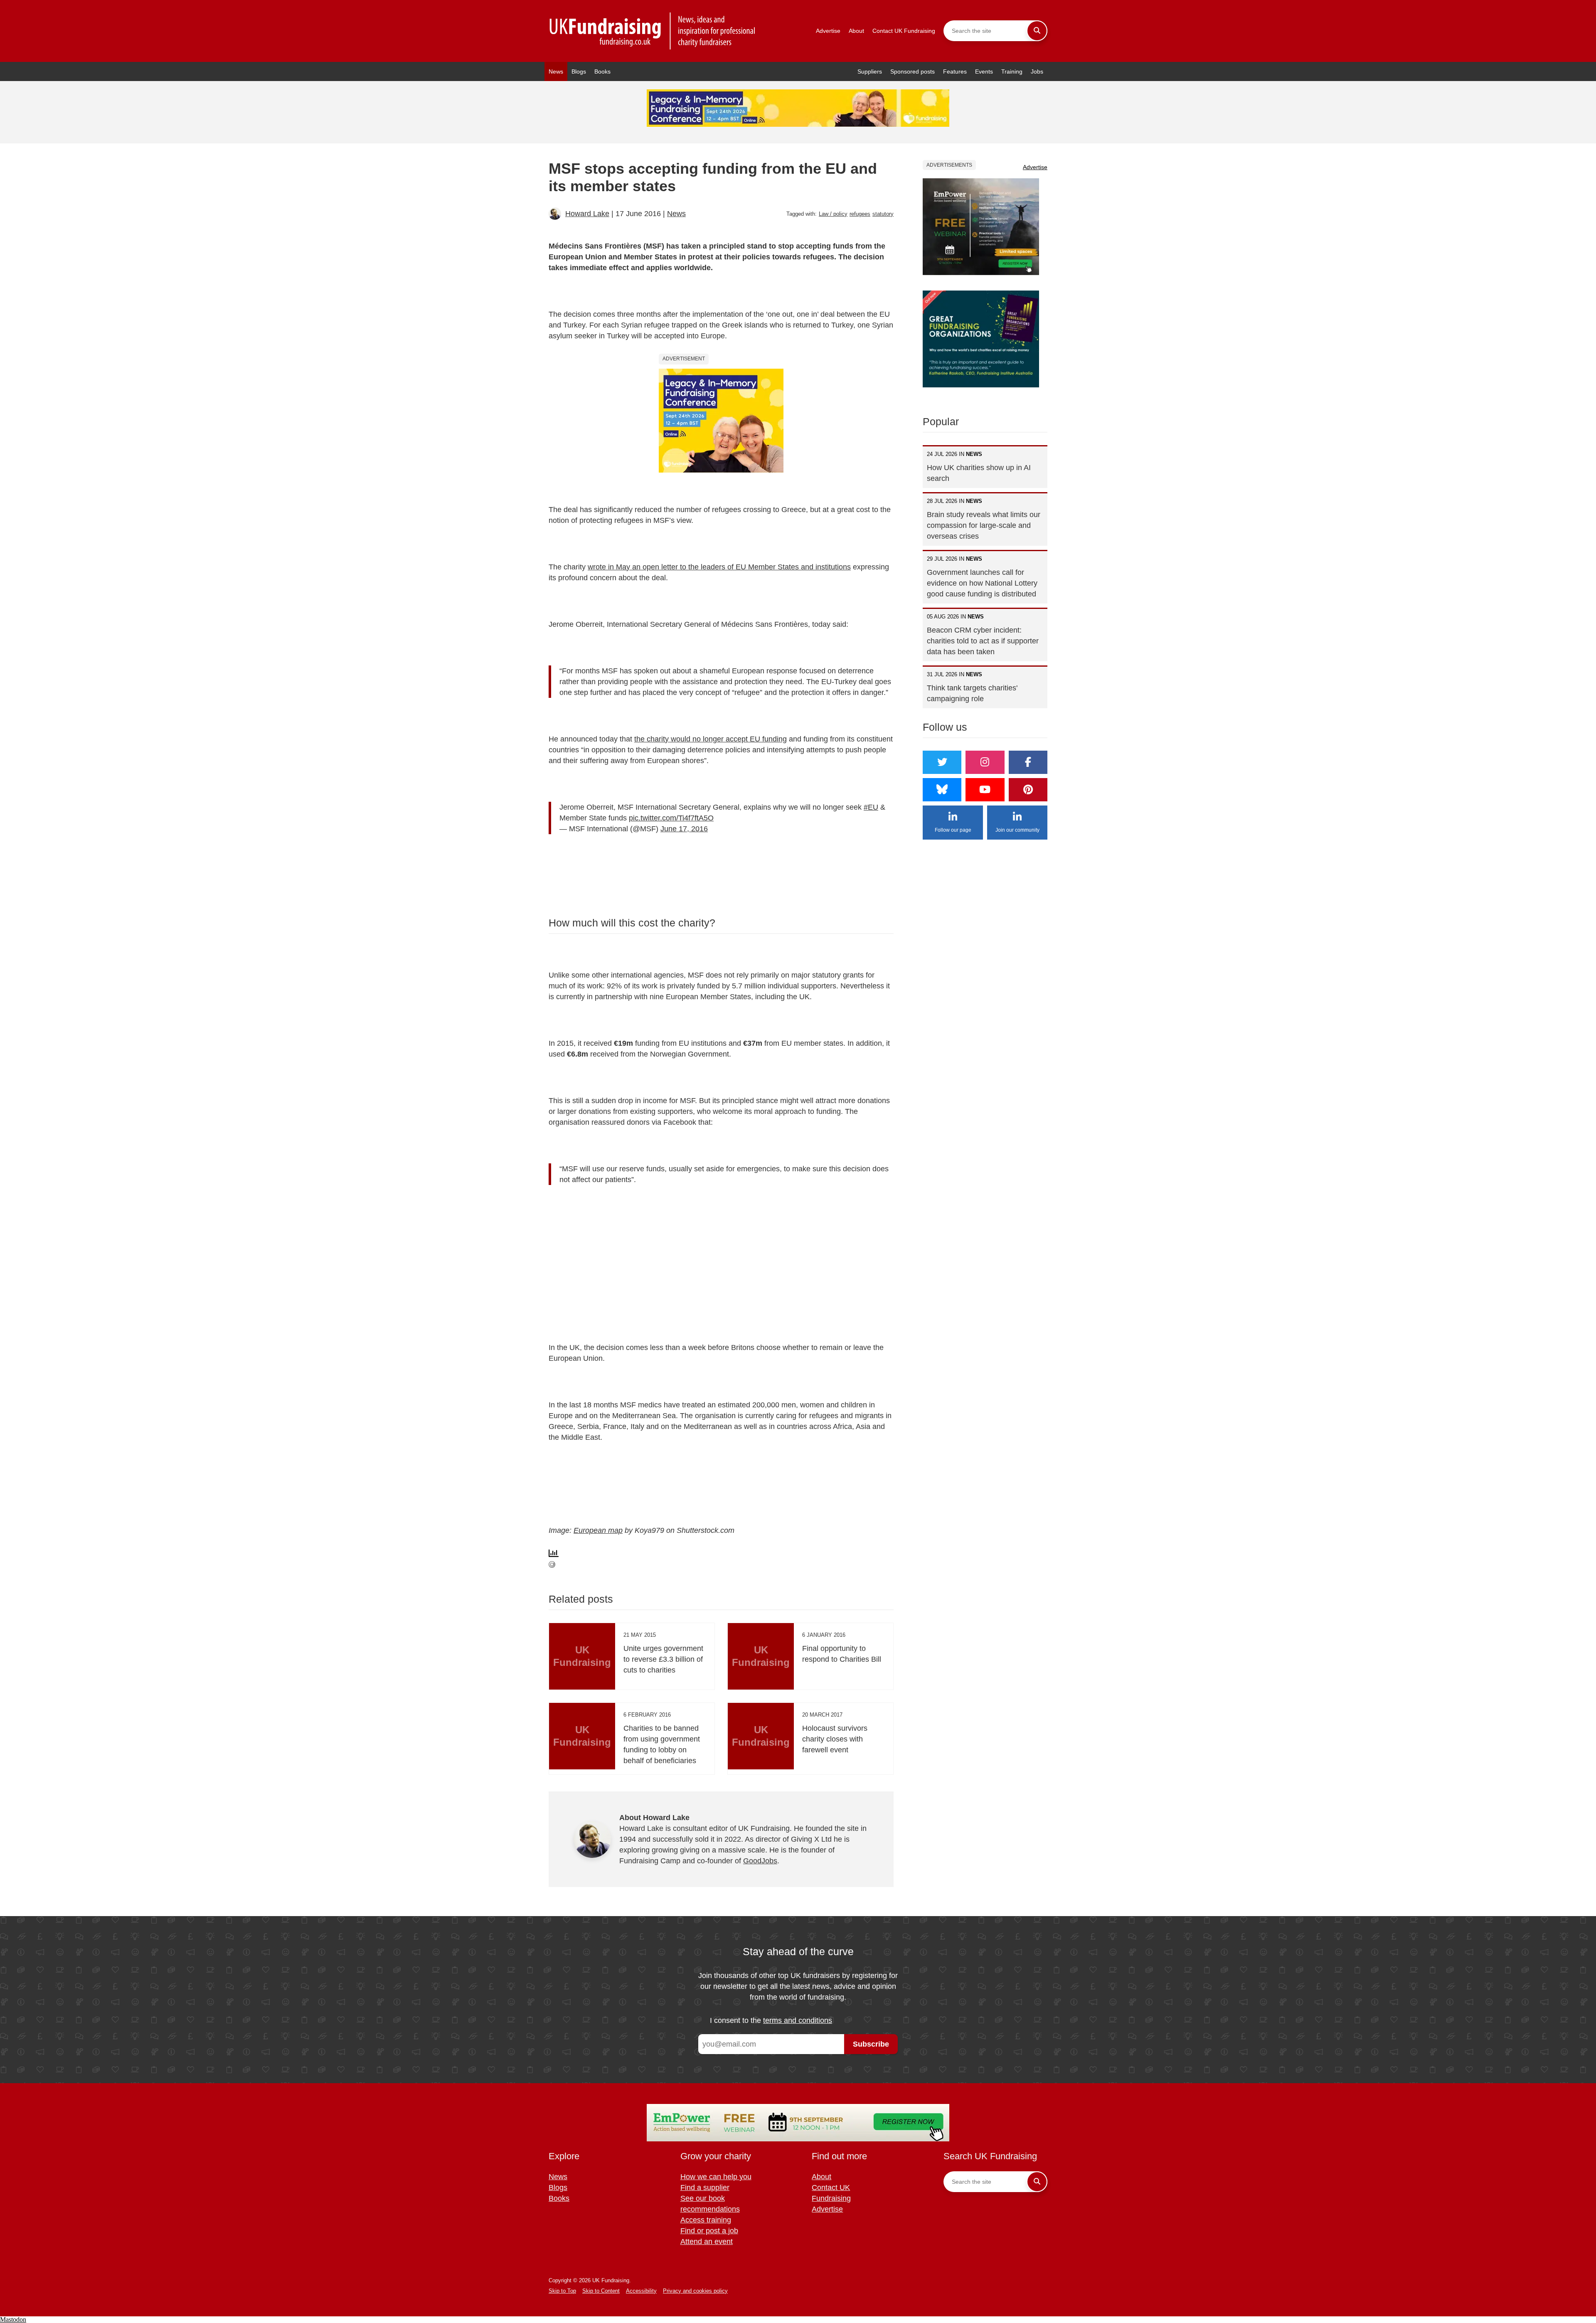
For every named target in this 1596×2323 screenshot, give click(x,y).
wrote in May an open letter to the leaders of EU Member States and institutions (719, 567)
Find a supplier (705, 2188)
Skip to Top (562, 2291)
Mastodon (13, 2319)
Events (984, 71)
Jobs (1037, 71)
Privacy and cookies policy (695, 2291)
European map (598, 1530)
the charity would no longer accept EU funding (711, 739)
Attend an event (707, 2242)
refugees (860, 214)
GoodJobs (760, 1861)
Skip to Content (601, 2291)
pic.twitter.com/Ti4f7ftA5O (671, 818)
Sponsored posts (913, 71)
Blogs (579, 71)
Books (602, 71)
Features (955, 71)
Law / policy (833, 214)
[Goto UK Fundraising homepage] (653, 31)
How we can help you (716, 2177)
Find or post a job (709, 2231)
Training (1012, 71)
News (556, 71)
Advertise (828, 31)
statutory (883, 214)
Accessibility (641, 2291)
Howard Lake (587, 214)
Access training (706, 2220)
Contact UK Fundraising (904, 31)
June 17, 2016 (684, 829)
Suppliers (870, 71)
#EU (871, 807)
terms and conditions (798, 2020)
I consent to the (771, 2020)
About (856, 31)
